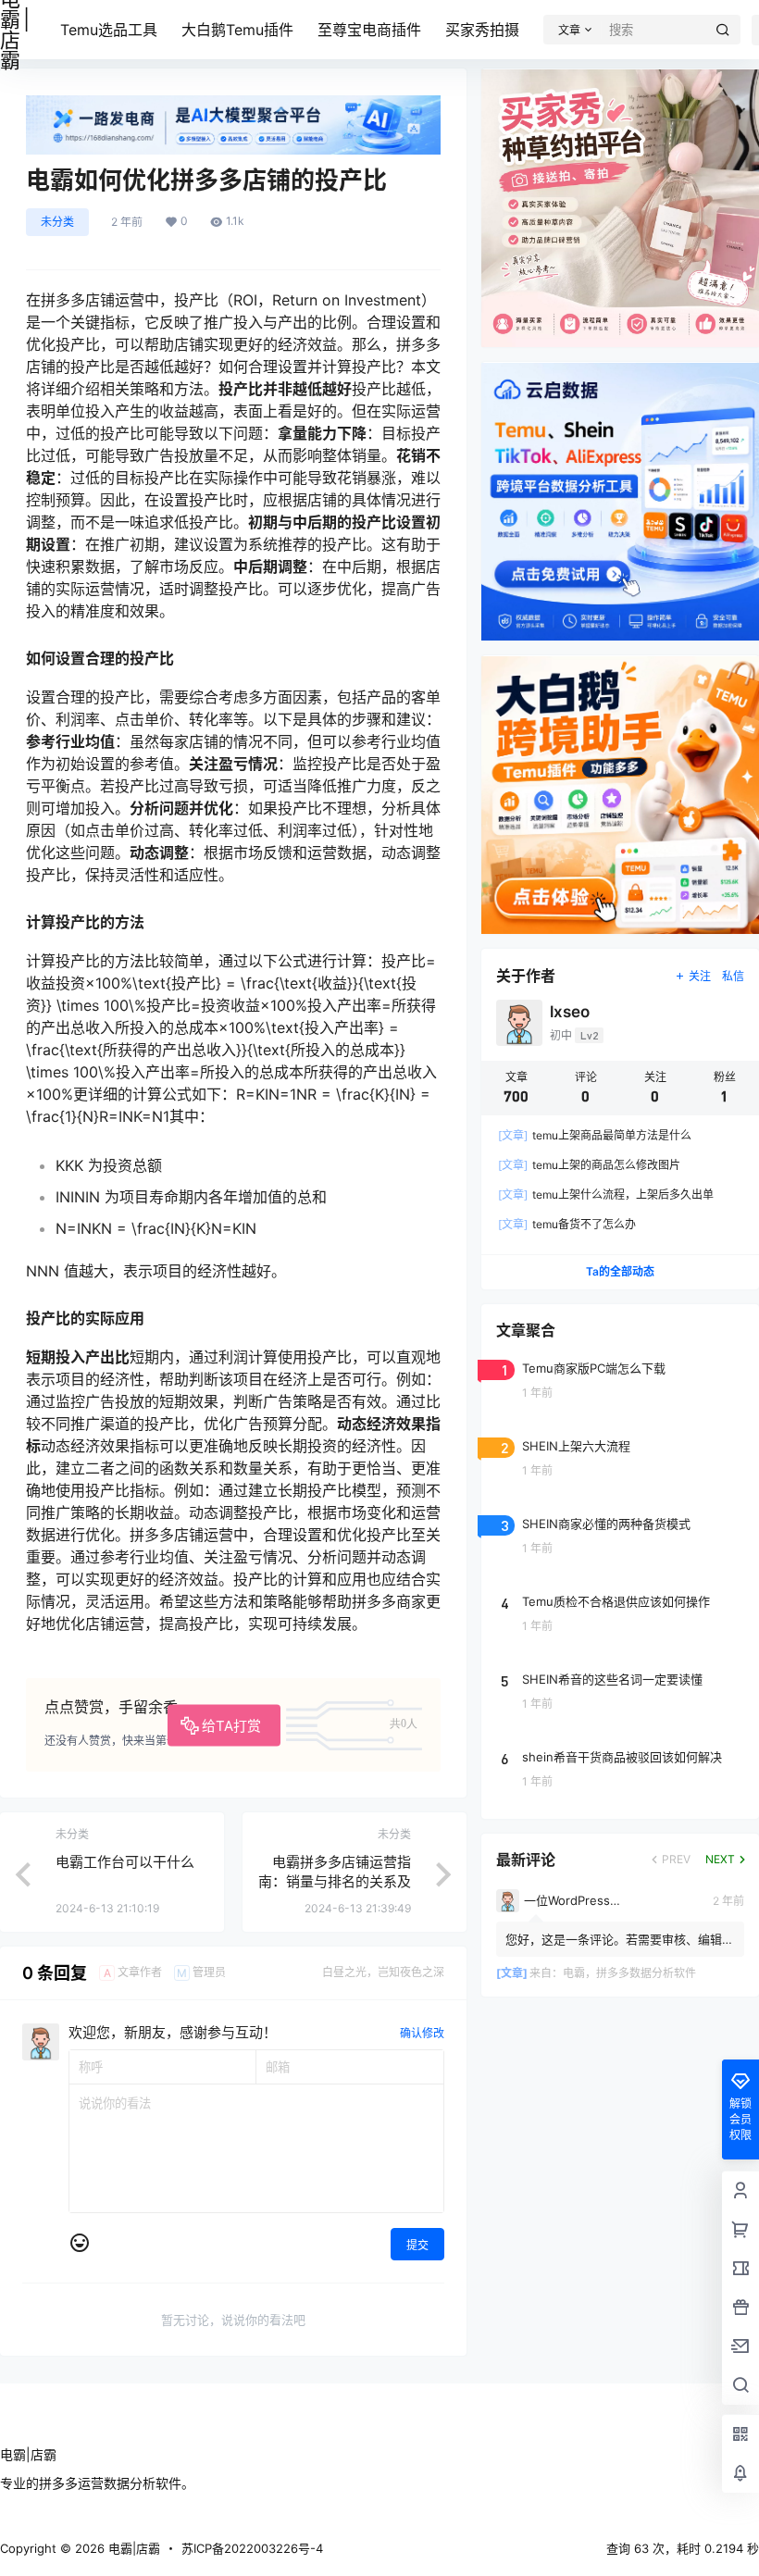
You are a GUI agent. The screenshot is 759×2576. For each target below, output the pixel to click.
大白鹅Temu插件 (237, 30)
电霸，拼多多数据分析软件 (629, 1973)
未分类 (57, 222)
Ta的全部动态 (620, 1271)
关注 (700, 976)
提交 (417, 2245)
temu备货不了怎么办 (567, 1224)
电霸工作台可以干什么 (125, 1862)
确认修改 (422, 2033)
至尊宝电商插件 (369, 30)
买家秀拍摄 (482, 30)
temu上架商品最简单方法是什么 (595, 1135)
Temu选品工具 (109, 30)
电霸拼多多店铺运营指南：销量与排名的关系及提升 (335, 1881)
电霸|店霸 (132, 2548)
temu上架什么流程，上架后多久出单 (606, 1195)
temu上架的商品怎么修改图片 (589, 1165)
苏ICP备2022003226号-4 (252, 2548)
